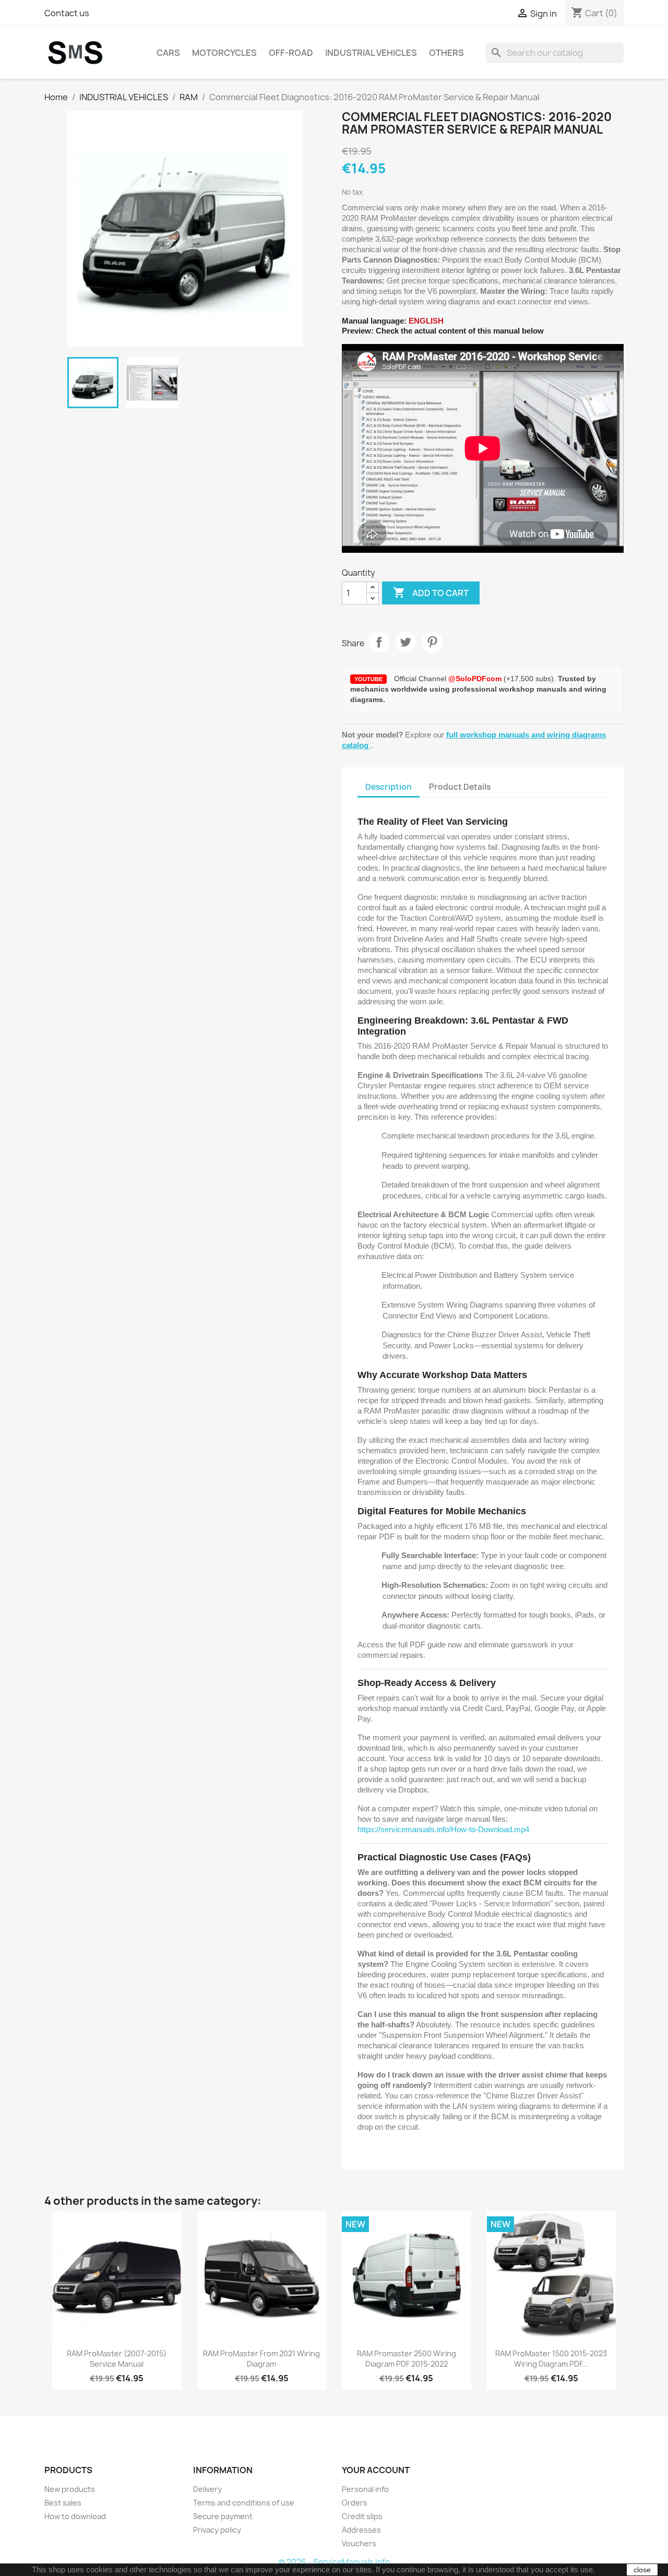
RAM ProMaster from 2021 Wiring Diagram (261, 2359)
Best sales (63, 2503)
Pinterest (432, 642)
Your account (376, 2470)
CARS (168, 53)
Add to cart (431, 592)
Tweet (405, 642)
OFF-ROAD (291, 53)
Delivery (207, 2489)
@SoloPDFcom (476, 679)
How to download (75, 2516)
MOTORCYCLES (224, 53)
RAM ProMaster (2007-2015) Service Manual (117, 2359)
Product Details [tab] (460, 787)
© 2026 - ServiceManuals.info (334, 2562)
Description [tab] (389, 787)
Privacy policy (217, 2530)
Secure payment (223, 2516)
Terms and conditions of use (244, 2503)
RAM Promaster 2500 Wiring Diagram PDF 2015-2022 (407, 2359)
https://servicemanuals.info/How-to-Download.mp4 (443, 1829)
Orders (355, 2503)
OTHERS (446, 53)
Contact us (67, 13)
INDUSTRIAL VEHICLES (371, 53)
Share (379, 642)
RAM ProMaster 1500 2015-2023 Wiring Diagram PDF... (551, 2359)
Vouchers (359, 2543)
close (642, 2570)
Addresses (361, 2530)
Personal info (365, 2489)
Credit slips (362, 2516)
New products (70, 2489)
